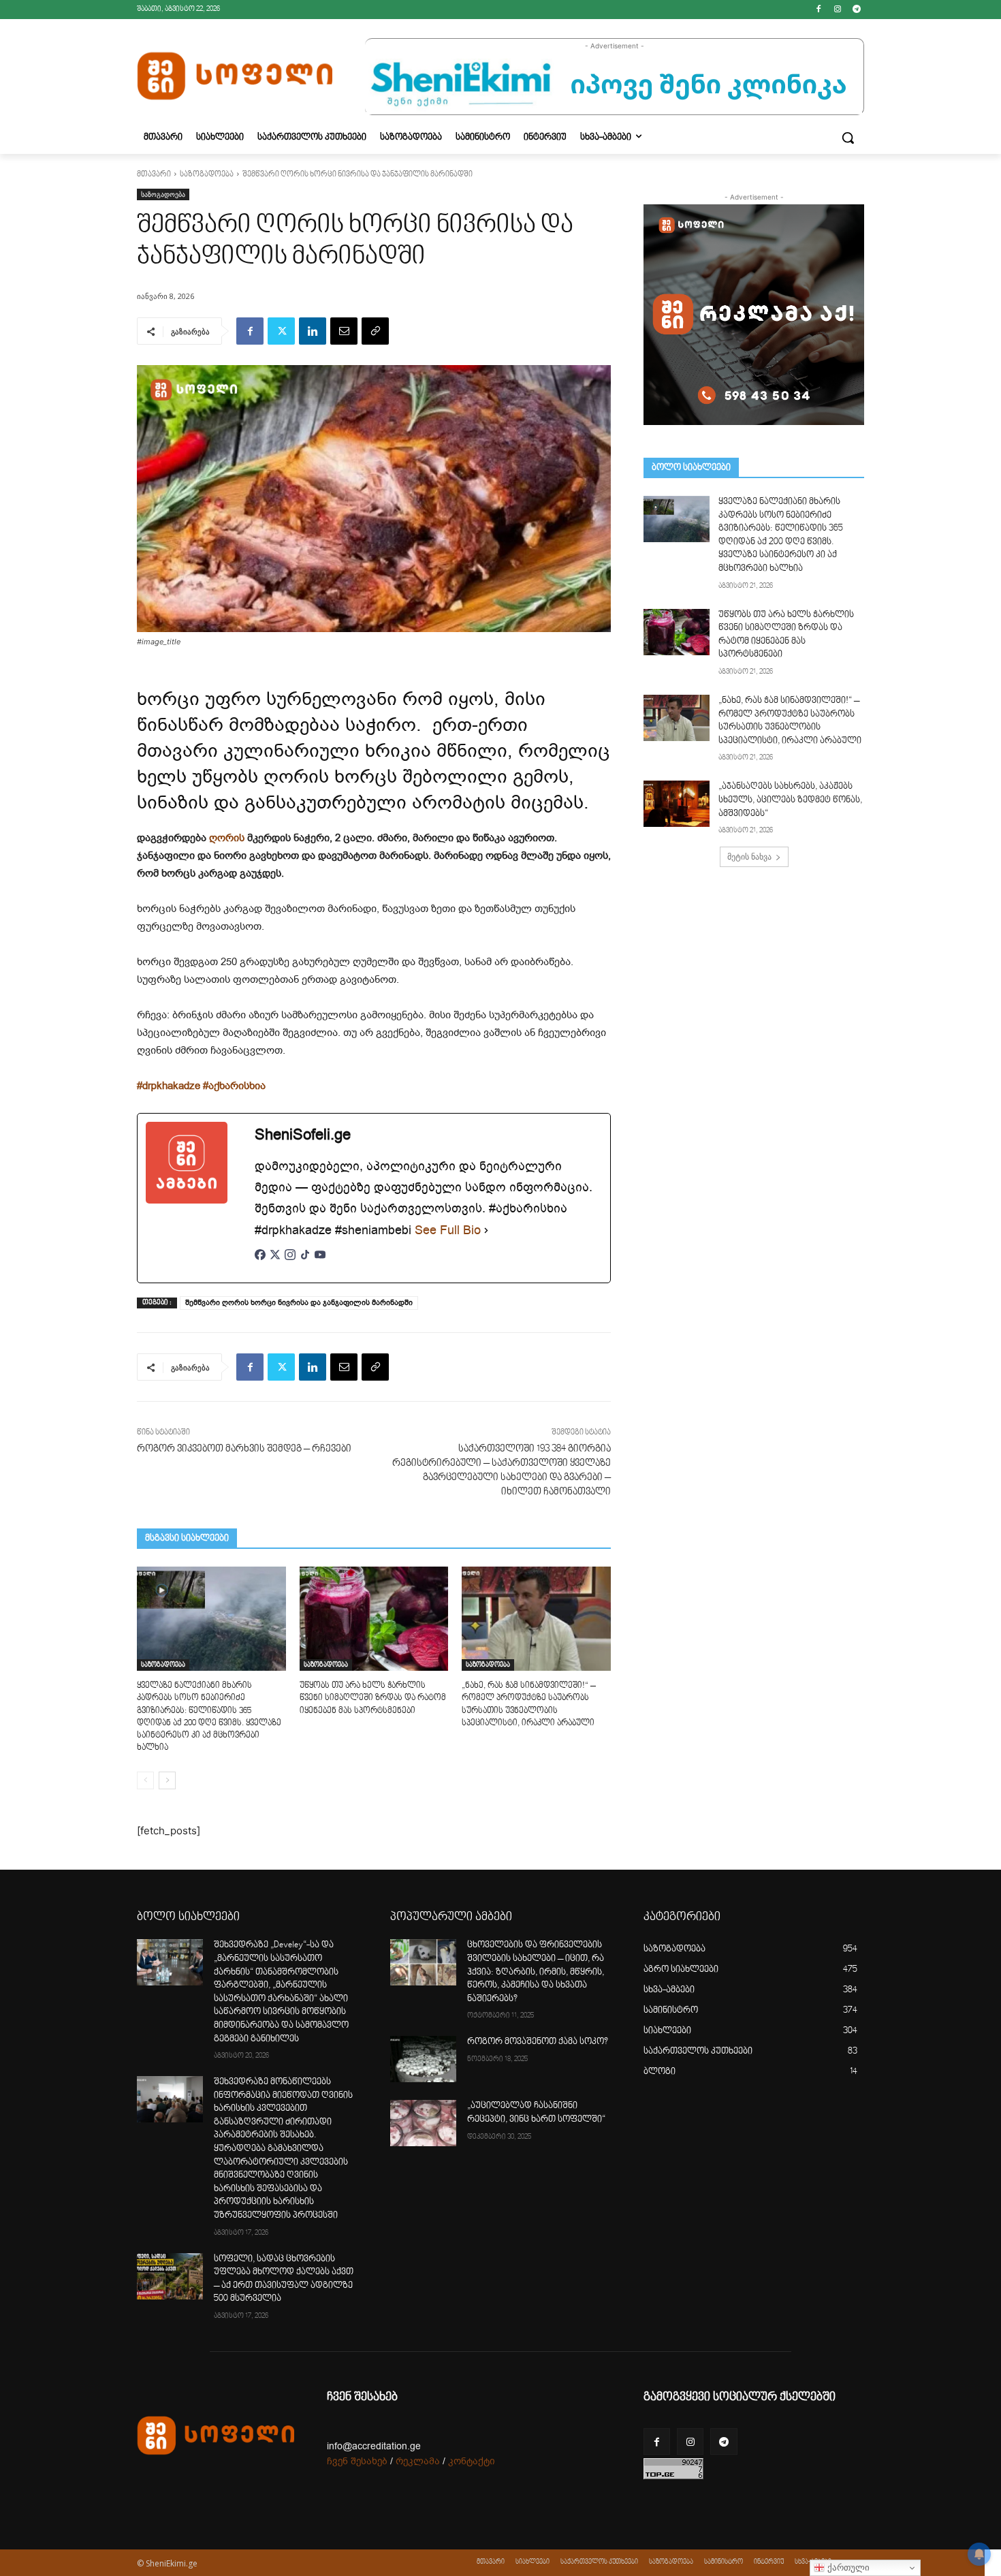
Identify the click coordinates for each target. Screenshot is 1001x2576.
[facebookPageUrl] (260, 1262)
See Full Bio (448, 1230)
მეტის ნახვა (749, 857)
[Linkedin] (313, 331)
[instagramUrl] (290, 1262)
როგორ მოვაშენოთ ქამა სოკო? (538, 2042)
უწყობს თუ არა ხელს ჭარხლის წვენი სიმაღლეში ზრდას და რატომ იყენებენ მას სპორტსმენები (373, 1698)
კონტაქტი (472, 2461)
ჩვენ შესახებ (357, 2461)
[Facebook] (819, 10)
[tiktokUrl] (305, 1262)
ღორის (227, 838)
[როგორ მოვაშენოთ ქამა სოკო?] (423, 2059)
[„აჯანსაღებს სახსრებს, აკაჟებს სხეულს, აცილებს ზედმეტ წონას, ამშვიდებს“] (677, 804)
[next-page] (167, 1780)
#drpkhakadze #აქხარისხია (201, 1086)
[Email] (344, 331)
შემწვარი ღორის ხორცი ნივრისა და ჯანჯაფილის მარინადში (299, 1303)
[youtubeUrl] (320, 1262)
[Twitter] (281, 331)
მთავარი (154, 175)
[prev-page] (145, 1780)
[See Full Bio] (486, 1230)
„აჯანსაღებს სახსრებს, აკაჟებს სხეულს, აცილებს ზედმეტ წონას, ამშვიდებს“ (790, 800)
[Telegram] (856, 10)
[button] (848, 138)
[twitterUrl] (275, 1262)
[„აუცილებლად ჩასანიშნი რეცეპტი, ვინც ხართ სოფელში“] (423, 2123)
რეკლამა (418, 2461)
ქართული (847, 2567)
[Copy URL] (375, 331)
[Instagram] (837, 10)
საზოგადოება (207, 175)
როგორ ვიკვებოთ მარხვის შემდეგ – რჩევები (244, 1449)
